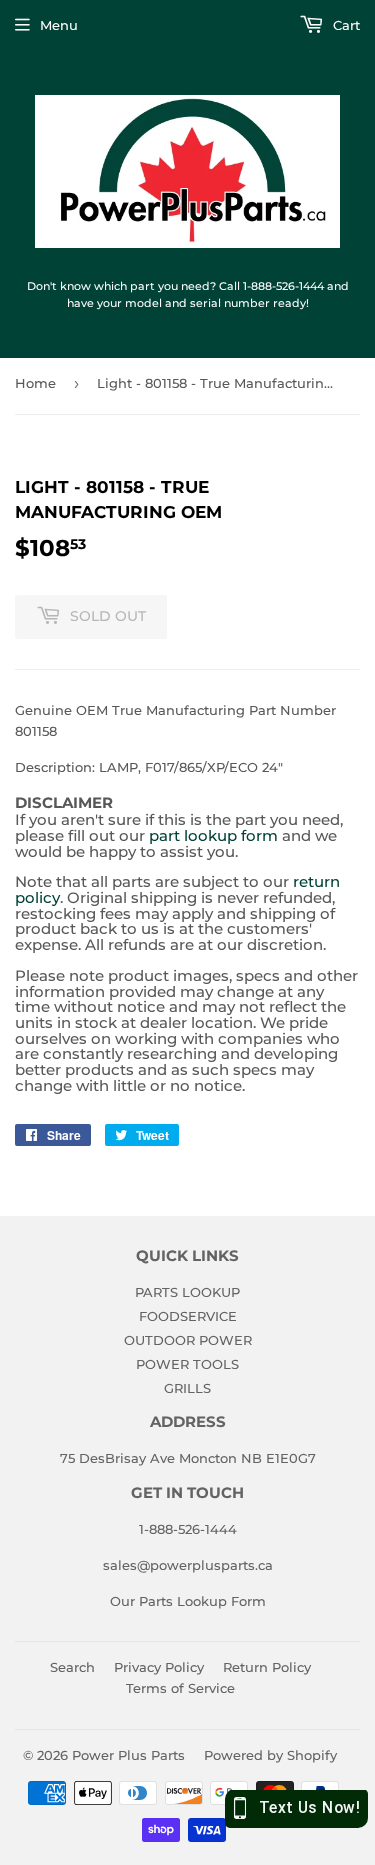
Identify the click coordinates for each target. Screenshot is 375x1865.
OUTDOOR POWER (188, 1340)
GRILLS (187, 1388)
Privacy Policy (159, 1667)
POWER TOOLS (187, 1364)
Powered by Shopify (270, 1755)
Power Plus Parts (128, 1755)
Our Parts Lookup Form (188, 1601)
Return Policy (267, 1667)
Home (35, 383)
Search (72, 1667)
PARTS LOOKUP (187, 1292)
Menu (59, 25)
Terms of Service (180, 1688)
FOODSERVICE (188, 1316)
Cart (344, 25)
